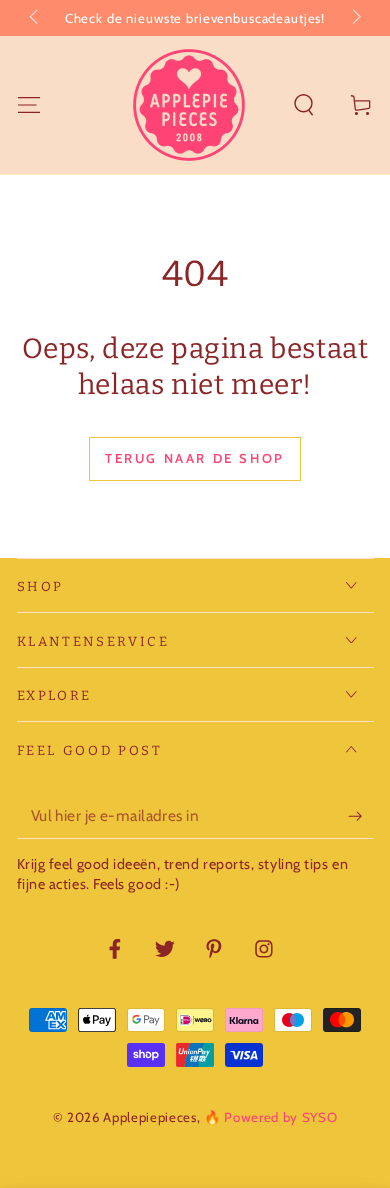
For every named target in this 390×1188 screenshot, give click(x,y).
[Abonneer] (360, 816)
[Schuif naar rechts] (354, 18)
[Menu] (28, 104)
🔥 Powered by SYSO (270, 1117)
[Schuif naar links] (35, 18)
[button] (304, 104)
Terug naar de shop (195, 458)
